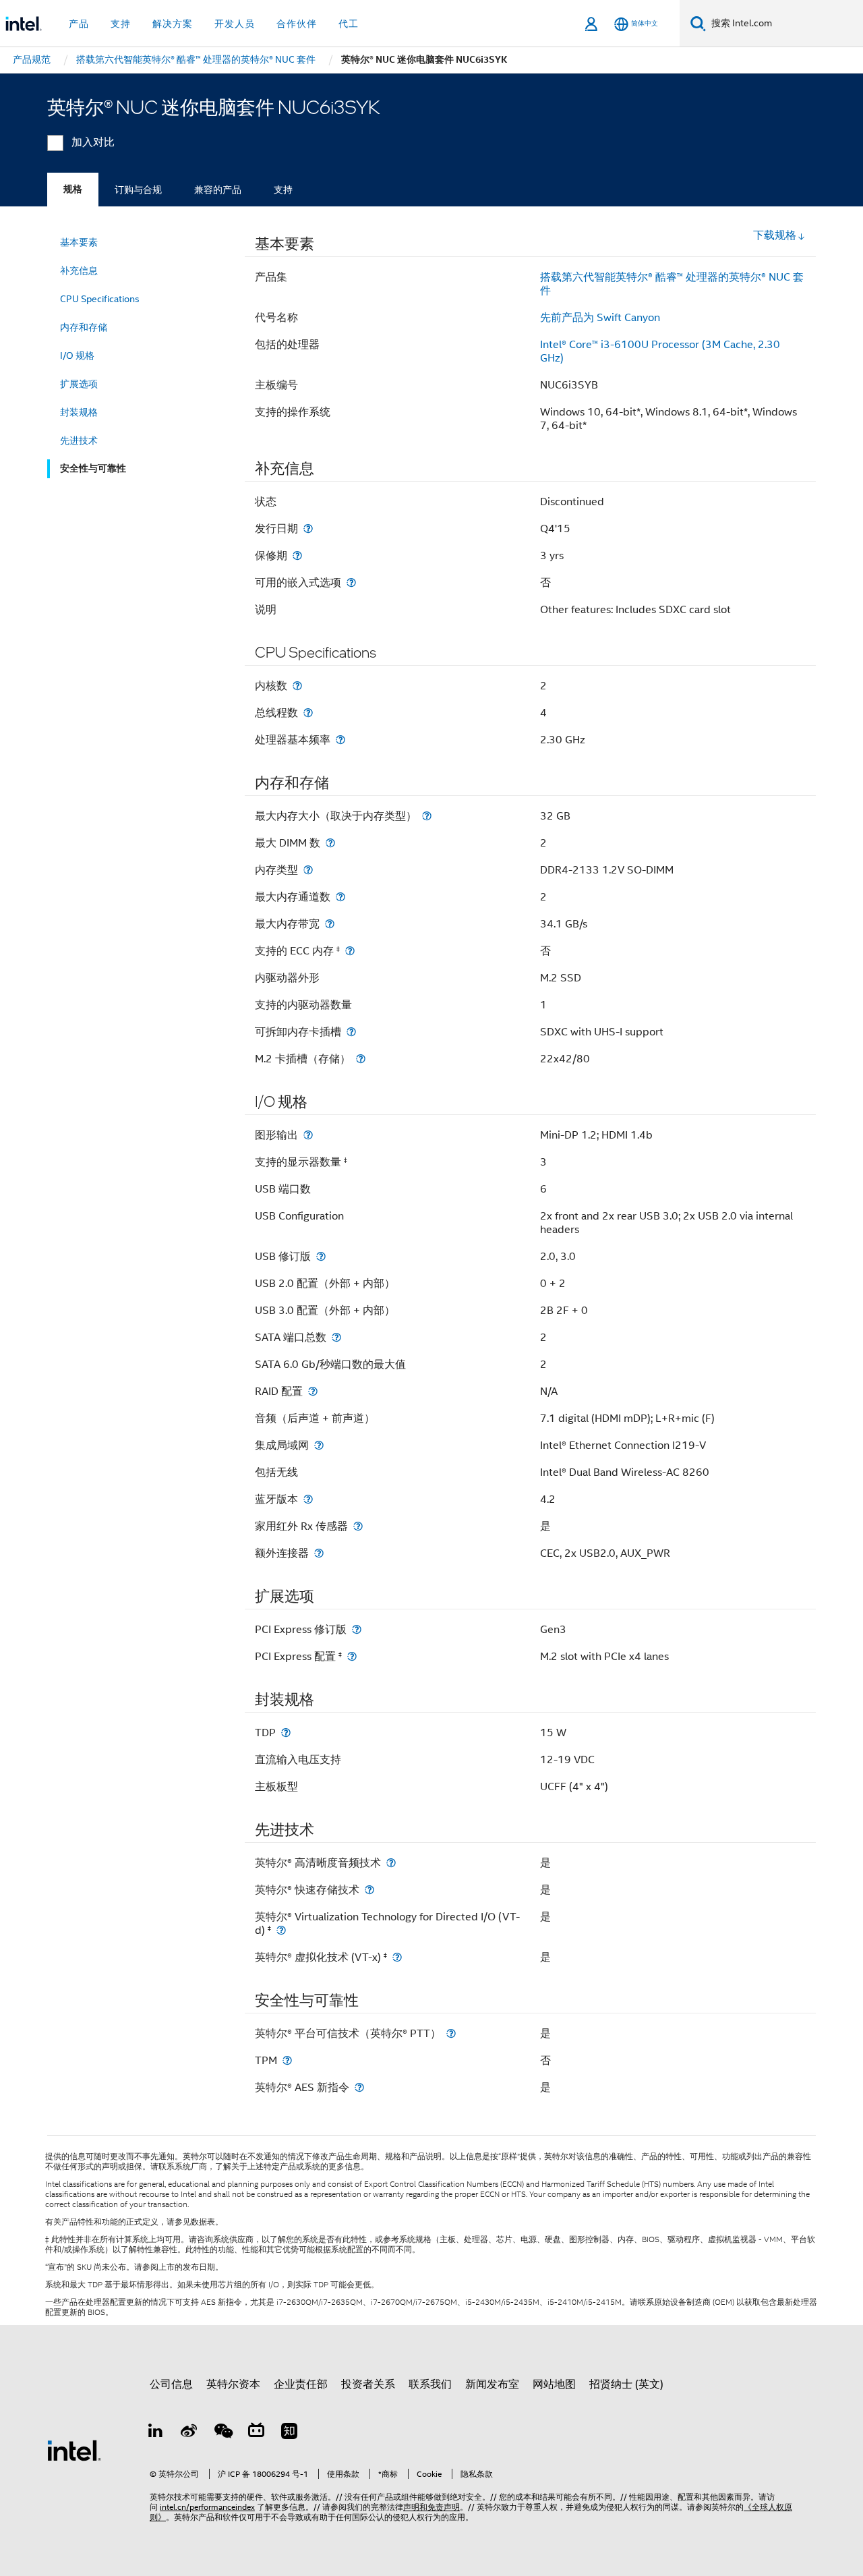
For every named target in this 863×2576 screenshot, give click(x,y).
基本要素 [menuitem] (79, 242)
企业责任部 (301, 2384)
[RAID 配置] (313, 1391)
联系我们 (430, 2384)
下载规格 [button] (775, 235)
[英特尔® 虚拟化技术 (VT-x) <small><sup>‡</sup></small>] (397, 1957)
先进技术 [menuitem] (79, 440)
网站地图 (554, 2384)
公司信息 (171, 2384)
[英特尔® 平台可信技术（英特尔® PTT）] (451, 2033)
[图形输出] (308, 1135)
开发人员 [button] (235, 24)
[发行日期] (308, 528)
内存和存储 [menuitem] (84, 327)
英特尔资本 (233, 2384)
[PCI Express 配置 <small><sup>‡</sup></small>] (352, 1656)
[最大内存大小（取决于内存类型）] (427, 816)
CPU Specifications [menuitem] (100, 299)
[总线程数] (308, 713)
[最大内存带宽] (330, 924)
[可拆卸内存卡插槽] (351, 1032)
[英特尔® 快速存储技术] (369, 1890)
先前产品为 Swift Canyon (600, 318)
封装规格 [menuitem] (79, 412)
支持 (283, 190)
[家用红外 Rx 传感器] (358, 1526)
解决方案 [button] (173, 24)
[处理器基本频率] (340, 740)
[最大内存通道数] (340, 897)
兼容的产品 (218, 190)
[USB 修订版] (321, 1256)
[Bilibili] (256, 2433)
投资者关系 (368, 2384)
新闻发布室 (492, 2384)
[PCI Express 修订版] (357, 1629)
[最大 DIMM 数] (330, 843)
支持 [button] (121, 24)
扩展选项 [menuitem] (79, 384)
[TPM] (287, 2060)
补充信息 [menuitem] (79, 270)
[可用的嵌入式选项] (351, 582)
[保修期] (297, 555)
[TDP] (286, 1733)
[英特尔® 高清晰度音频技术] (391, 1863)
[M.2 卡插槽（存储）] (361, 1059)
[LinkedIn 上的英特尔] (156, 2433)
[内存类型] (308, 870)
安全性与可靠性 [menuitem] (93, 468)
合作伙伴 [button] (297, 24)
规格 (73, 189)
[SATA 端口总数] (336, 1337)
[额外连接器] (319, 1553)
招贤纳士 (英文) (626, 2384)
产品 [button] (79, 24)
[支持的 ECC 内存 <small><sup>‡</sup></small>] (350, 951)
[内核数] (297, 686)
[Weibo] (189, 2433)
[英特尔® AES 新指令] (359, 2087)
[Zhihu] (289, 2433)
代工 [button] (349, 24)
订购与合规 (138, 190)
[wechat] (222, 2433)
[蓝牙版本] (308, 1499)
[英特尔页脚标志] (74, 2450)
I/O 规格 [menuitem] (77, 355)
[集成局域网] (319, 1445)
